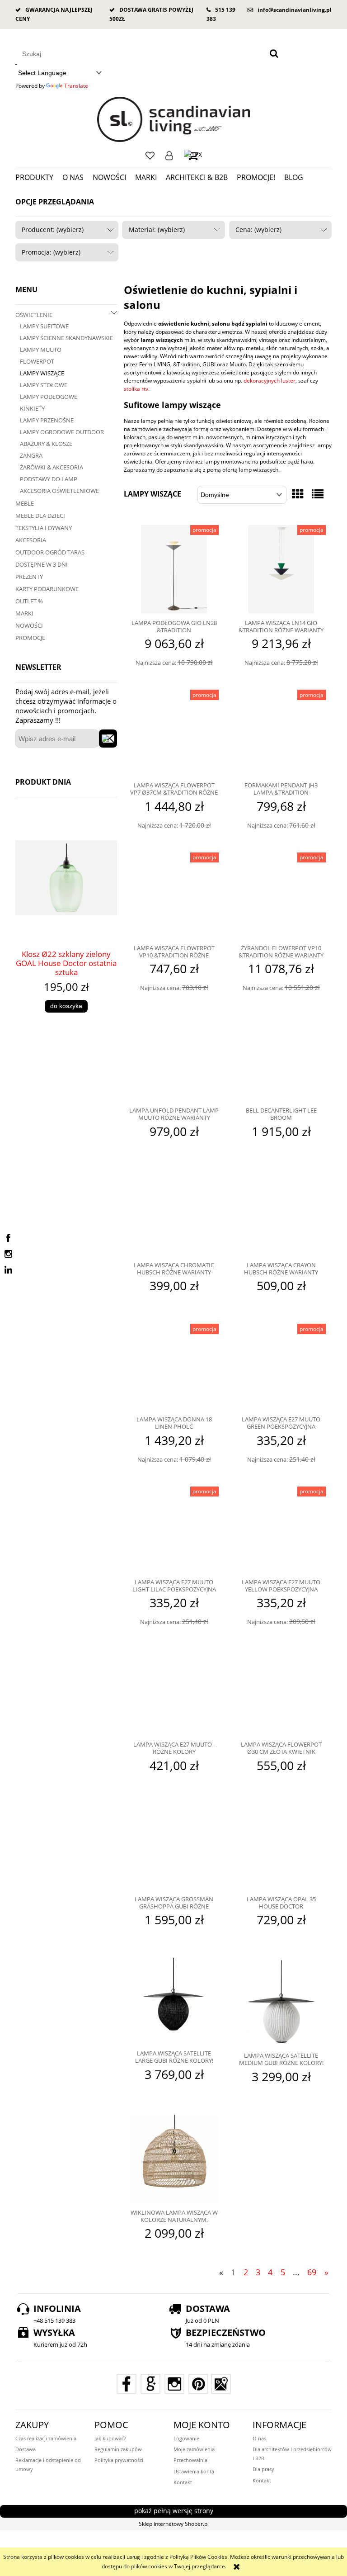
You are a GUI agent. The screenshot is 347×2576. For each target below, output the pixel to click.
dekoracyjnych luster (270, 381)
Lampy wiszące (42, 373)
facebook (8, 1238)
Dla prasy (263, 2469)
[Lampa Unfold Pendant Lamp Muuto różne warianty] (174, 1058)
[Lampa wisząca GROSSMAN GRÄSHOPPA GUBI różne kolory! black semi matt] (174, 1847)
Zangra (31, 455)
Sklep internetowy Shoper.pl (174, 2524)
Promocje (30, 638)
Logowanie (169, 156)
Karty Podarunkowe (47, 589)
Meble (25, 503)
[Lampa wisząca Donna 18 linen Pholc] (174, 1367)
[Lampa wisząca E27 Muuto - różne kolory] (174, 1692)
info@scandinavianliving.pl (295, 10)
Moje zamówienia (194, 2449)
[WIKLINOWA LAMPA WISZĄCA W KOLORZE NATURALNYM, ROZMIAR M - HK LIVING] (174, 2159)
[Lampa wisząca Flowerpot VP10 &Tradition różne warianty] (174, 895)
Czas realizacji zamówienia (46, 2438)
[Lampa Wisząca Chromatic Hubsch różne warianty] (174, 1212)
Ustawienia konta (194, 2471)
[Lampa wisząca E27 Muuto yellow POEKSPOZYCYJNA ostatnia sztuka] (281, 1529)
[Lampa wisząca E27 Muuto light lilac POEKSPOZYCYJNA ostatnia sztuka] (174, 1529)
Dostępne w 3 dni (42, 564)
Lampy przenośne (47, 420)
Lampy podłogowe (49, 397)
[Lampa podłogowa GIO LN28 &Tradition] (174, 569)
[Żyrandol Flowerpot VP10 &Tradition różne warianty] (281, 895)
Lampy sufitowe (44, 326)
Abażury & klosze (46, 444)
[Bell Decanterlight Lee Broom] (281, 1058)
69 (312, 2272)
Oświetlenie (34, 315)
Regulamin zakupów (118, 2449)
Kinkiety (32, 408)
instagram (8, 1254)
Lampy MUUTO (41, 350)
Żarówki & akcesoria (52, 467)
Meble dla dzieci (40, 516)
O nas (259, 2438)
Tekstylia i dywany (44, 528)
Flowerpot (37, 361)
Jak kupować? (110, 2438)
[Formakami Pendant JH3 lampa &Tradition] (281, 733)
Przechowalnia (190, 2460)
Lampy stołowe (44, 385)
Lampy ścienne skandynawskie (66, 338)
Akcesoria (31, 540)
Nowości (29, 625)
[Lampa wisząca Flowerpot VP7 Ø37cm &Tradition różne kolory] (174, 733)
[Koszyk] (193, 155)
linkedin (8, 1270)
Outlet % (29, 601)
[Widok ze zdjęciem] (298, 494)
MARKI (24, 613)
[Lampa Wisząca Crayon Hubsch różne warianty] (281, 1212)
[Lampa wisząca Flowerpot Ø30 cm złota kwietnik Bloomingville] (281, 1692)
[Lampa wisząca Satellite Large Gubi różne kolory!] (174, 2001)
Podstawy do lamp (49, 479)
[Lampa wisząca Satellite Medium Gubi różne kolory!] (281, 2002)
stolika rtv (136, 389)
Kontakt (183, 2482)
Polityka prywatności (119, 2460)
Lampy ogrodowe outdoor (62, 432)
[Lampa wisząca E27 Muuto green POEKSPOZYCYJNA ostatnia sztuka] (281, 1367)
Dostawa (26, 2449)
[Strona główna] (174, 119)
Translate (76, 86)
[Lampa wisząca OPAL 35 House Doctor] (281, 1847)
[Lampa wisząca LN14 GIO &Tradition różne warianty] (281, 569)
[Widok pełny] (318, 494)
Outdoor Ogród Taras (50, 552)
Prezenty (29, 577)
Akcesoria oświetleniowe (59, 491)
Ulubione (150, 156)
